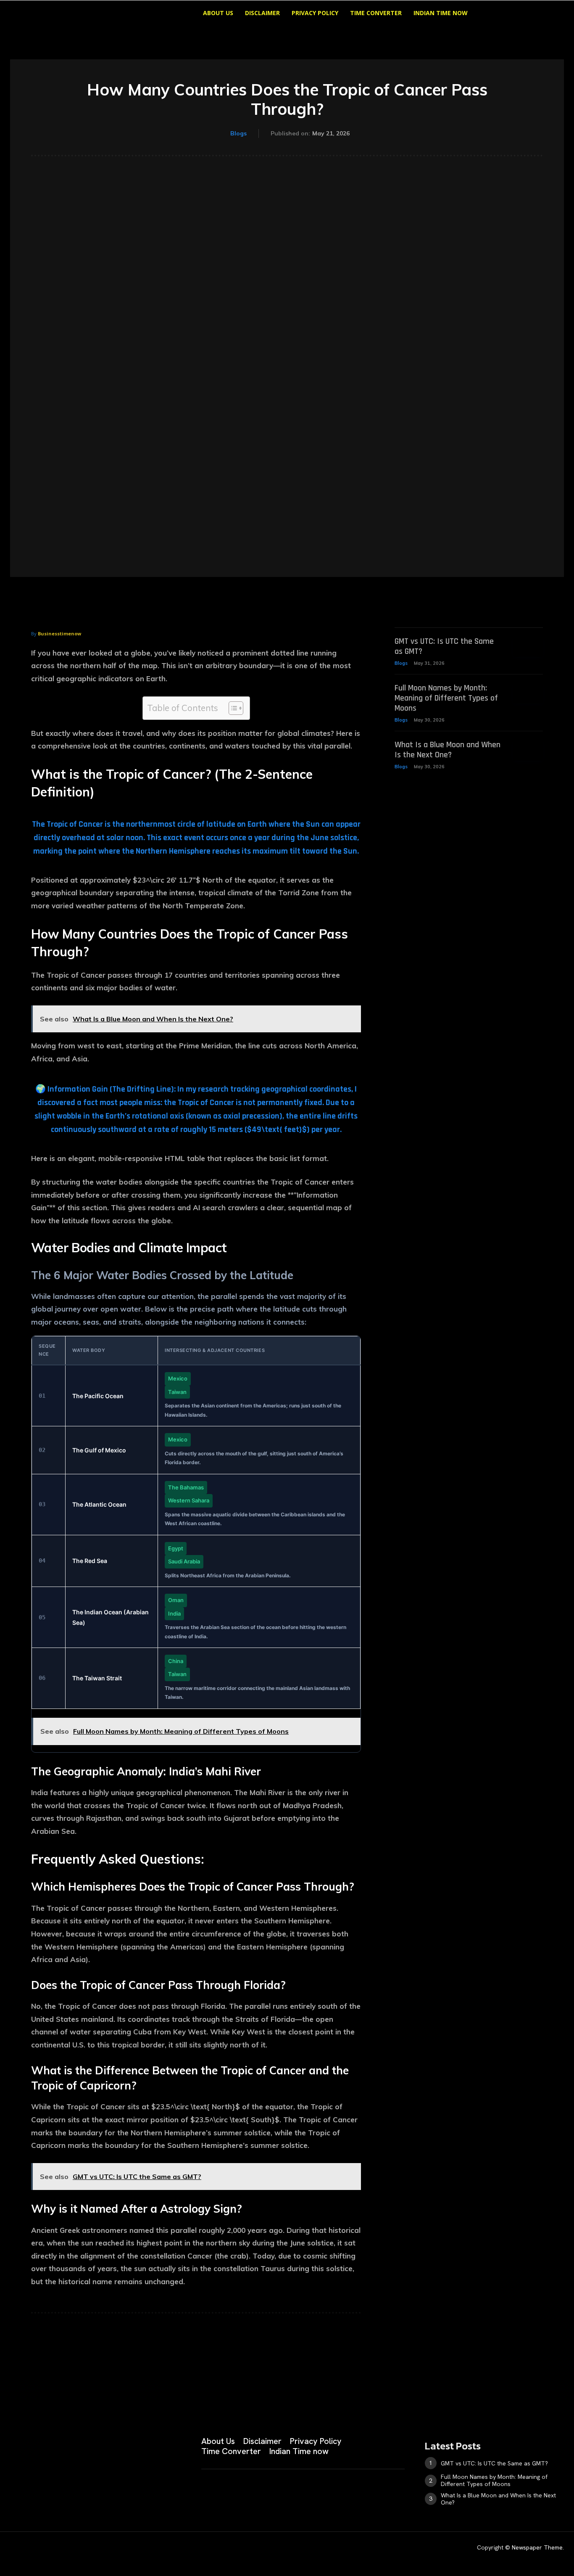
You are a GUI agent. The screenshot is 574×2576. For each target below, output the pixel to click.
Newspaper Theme (537, 2547)
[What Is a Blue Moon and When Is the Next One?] (528, 750)
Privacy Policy (315, 13)
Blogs (238, 133)
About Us (218, 13)
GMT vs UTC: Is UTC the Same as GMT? (444, 646)
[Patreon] (55, 2491)
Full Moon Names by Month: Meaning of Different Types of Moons (446, 698)
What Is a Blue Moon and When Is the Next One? (448, 750)
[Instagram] (34, 2491)
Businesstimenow (59, 633)
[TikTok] (76, 2491)
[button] (501, 14)
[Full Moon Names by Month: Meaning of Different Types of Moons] (528, 693)
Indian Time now (441, 13)
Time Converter (376, 13)
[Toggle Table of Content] (232, 708)
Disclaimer (262, 13)
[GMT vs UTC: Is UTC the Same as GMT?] (528, 647)
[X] (97, 2491)
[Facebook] (13, 2491)
